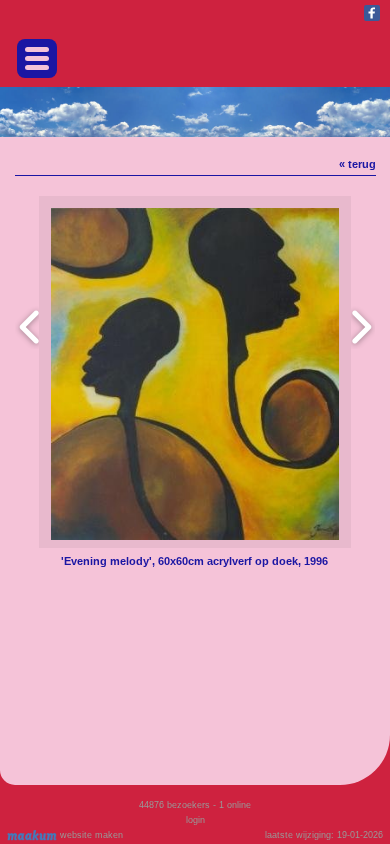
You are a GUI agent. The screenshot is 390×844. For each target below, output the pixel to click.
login (195, 820)
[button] (37, 58)
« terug (357, 164)
